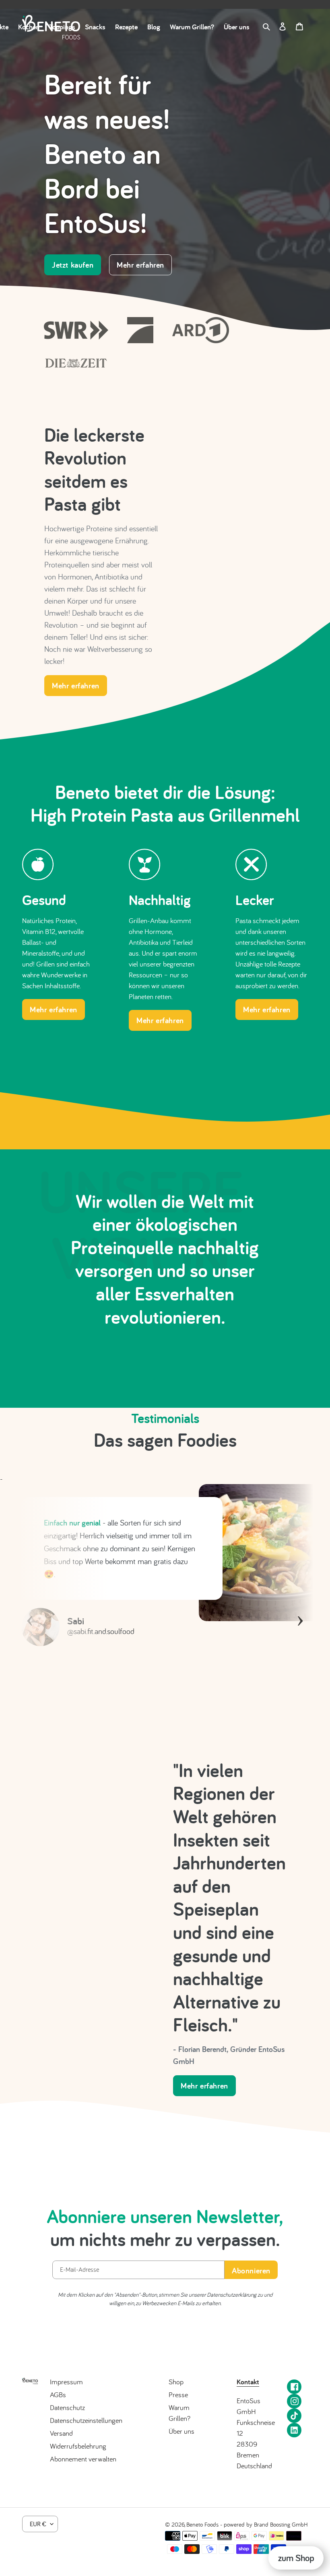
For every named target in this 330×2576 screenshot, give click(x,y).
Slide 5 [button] (173, 1741)
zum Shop (296, 2558)
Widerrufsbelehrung (78, 2446)
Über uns (181, 2431)
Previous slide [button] (30, 1610)
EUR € (38, 2524)
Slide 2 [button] (149, 1741)
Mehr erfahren (140, 265)
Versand (61, 2433)
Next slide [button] (300, 1610)
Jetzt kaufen (73, 265)
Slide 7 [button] (189, 1741)
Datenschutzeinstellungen (86, 2420)
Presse (178, 2395)
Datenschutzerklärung (232, 2294)
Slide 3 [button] (157, 1741)
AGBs (58, 2395)
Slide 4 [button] (165, 1741)
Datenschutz (67, 2407)
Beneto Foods (202, 2524)
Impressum (66, 2382)
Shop (176, 2382)
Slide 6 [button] (181, 1741)
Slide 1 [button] (141, 1741)
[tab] (141, 1741)
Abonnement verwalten (83, 2459)
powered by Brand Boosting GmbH (266, 2524)
